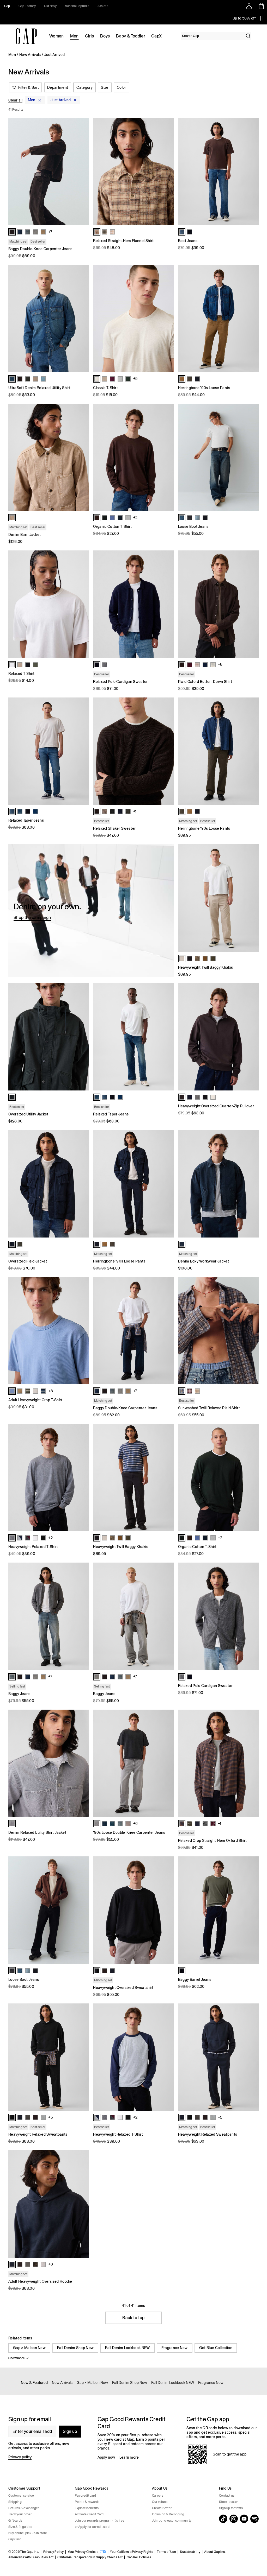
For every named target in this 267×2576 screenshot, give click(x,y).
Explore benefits (87, 2508)
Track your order (20, 2514)
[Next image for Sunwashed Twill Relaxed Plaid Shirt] (252, 1331)
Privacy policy (20, 2457)
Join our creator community (172, 2521)
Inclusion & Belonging (168, 2514)
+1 (135, 811)
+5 (135, 379)
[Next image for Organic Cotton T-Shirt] (168, 457)
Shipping (15, 2502)
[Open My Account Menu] (249, 6)
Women (57, 36)
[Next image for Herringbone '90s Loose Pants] (252, 319)
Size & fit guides (20, 2527)
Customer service (21, 2496)
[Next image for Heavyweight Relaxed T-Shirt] (83, 1477)
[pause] (261, 18)
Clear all (15, 100)
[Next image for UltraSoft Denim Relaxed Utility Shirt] (83, 319)
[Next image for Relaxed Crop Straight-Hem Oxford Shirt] (252, 1763)
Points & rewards (87, 2502)
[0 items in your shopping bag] (261, 6)
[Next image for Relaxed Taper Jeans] (83, 751)
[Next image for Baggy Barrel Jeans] (252, 1910)
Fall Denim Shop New (75, 2348)
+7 (50, 232)
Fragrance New (175, 2348)
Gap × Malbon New (29, 2348)
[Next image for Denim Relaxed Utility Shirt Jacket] (83, 1763)
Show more (17, 2358)
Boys (105, 36)
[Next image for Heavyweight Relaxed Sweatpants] (83, 2057)
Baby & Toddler (130, 36)
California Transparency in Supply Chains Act (90, 2557)
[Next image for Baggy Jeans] (83, 1616)
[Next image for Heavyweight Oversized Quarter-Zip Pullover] (252, 1037)
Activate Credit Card (89, 2514)
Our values (160, 2502)
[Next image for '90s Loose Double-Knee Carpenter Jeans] (168, 1763)
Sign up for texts (231, 2508)
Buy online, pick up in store (28, 2533)
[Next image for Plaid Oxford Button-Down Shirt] (252, 604)
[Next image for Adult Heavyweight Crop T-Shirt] (83, 1331)
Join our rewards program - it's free (100, 2521)
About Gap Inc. (215, 2552)
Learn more (129, 2457)
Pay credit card (86, 2496)
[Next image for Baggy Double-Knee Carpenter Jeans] (83, 172)
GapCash (15, 2539)
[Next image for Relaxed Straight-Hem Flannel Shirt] (168, 172)
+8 (220, 664)
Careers (158, 2496)
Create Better (162, 2508)
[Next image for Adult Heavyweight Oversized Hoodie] (83, 2204)
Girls (90, 36)
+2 (135, 518)
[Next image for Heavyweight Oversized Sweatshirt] (168, 1910)
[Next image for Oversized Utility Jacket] (83, 1037)
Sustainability (190, 2552)
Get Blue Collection (216, 2348)
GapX (156, 36)
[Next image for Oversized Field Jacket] (83, 1184)
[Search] (248, 36)
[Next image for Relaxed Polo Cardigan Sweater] (168, 604)
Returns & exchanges (24, 2508)
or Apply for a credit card (92, 2527)
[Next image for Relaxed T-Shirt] (83, 604)
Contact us (227, 2496)
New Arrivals (30, 55)
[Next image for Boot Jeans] (252, 172)
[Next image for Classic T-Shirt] (168, 319)
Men (74, 36)
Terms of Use (166, 2552)
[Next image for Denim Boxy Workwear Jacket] (252, 1184)
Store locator (228, 2502)
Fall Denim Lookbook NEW (127, 2348)
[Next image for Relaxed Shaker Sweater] (168, 751)
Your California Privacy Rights (132, 2552)
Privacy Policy (53, 2552)
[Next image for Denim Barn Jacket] (83, 457)
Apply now (106, 2457)
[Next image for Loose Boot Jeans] (252, 457)
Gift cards (15, 2521)
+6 (135, 1824)
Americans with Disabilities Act (31, 2557)
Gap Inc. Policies (139, 2557)
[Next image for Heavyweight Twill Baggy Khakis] (252, 898)
